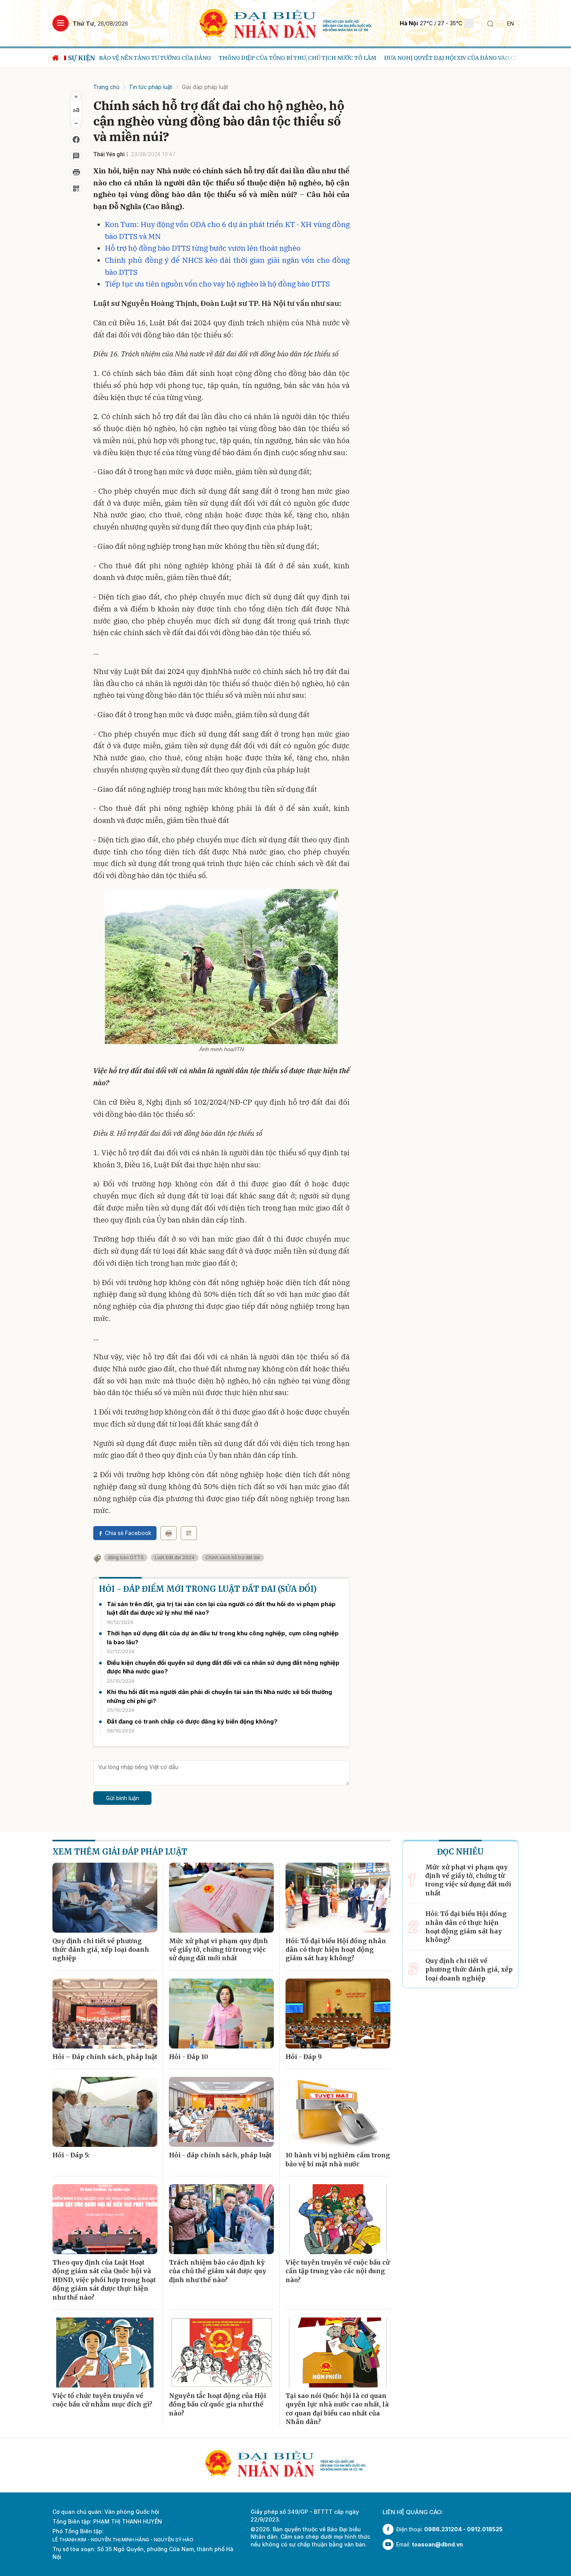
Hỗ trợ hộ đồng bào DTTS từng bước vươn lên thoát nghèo (203, 248)
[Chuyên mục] (61, 23)
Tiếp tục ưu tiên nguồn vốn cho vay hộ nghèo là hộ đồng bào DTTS (217, 284)
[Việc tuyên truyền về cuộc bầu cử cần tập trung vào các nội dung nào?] (338, 2219)
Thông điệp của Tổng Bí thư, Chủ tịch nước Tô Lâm (178, 58)
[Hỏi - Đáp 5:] (105, 2112)
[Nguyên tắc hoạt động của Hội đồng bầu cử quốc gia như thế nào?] (221, 2352)
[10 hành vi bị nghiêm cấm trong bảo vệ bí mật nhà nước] (338, 2112)
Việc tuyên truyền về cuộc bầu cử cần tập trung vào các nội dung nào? (338, 2271)
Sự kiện (82, 58)
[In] (169, 1533)
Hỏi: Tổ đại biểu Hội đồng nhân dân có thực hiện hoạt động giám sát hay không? (336, 1950)
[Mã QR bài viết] (76, 189)
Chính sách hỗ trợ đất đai (233, 1557)
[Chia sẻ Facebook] (76, 140)
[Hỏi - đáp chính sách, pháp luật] (221, 2112)
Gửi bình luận (123, 1798)
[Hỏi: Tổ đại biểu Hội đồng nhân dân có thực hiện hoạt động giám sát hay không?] (338, 1898)
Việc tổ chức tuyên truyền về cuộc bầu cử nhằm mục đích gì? (102, 2400)
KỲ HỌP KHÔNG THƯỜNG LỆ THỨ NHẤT (486, 58)
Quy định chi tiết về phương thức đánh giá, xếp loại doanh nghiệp (101, 1950)
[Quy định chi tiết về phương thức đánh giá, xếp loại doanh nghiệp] (105, 1898)
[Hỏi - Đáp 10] (221, 2014)
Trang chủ (106, 87)
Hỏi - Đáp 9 (304, 2057)
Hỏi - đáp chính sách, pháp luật (220, 2155)
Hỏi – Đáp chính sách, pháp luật (105, 2057)
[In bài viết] (76, 172)
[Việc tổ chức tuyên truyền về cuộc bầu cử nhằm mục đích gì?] (105, 2352)
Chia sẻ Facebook (128, 1533)
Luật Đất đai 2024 (175, 1557)
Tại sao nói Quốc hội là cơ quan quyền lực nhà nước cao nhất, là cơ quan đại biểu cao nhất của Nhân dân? (337, 2409)
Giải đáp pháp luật (205, 87)
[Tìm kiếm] (490, 23)
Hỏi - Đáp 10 (189, 2057)
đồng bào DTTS (126, 1557)
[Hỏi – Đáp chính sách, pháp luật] (105, 2014)
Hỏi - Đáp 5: (71, 2155)
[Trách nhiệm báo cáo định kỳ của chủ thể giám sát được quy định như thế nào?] (221, 2219)
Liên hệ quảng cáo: (413, 2512)
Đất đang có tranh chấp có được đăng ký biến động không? (192, 1721)
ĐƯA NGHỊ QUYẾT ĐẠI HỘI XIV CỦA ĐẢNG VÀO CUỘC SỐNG (344, 58)
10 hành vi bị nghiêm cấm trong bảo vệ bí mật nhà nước (338, 2159)
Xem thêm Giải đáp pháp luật (120, 1852)
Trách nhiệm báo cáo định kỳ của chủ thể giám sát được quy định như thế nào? (218, 2271)
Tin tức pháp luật (151, 87)
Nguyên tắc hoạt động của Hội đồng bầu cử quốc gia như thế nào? (218, 2404)
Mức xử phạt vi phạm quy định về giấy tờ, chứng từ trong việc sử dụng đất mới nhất (218, 1950)
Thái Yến (104, 154)
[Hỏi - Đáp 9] (338, 2014)
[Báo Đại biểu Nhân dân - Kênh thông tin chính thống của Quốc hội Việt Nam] (286, 23)
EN (510, 24)
